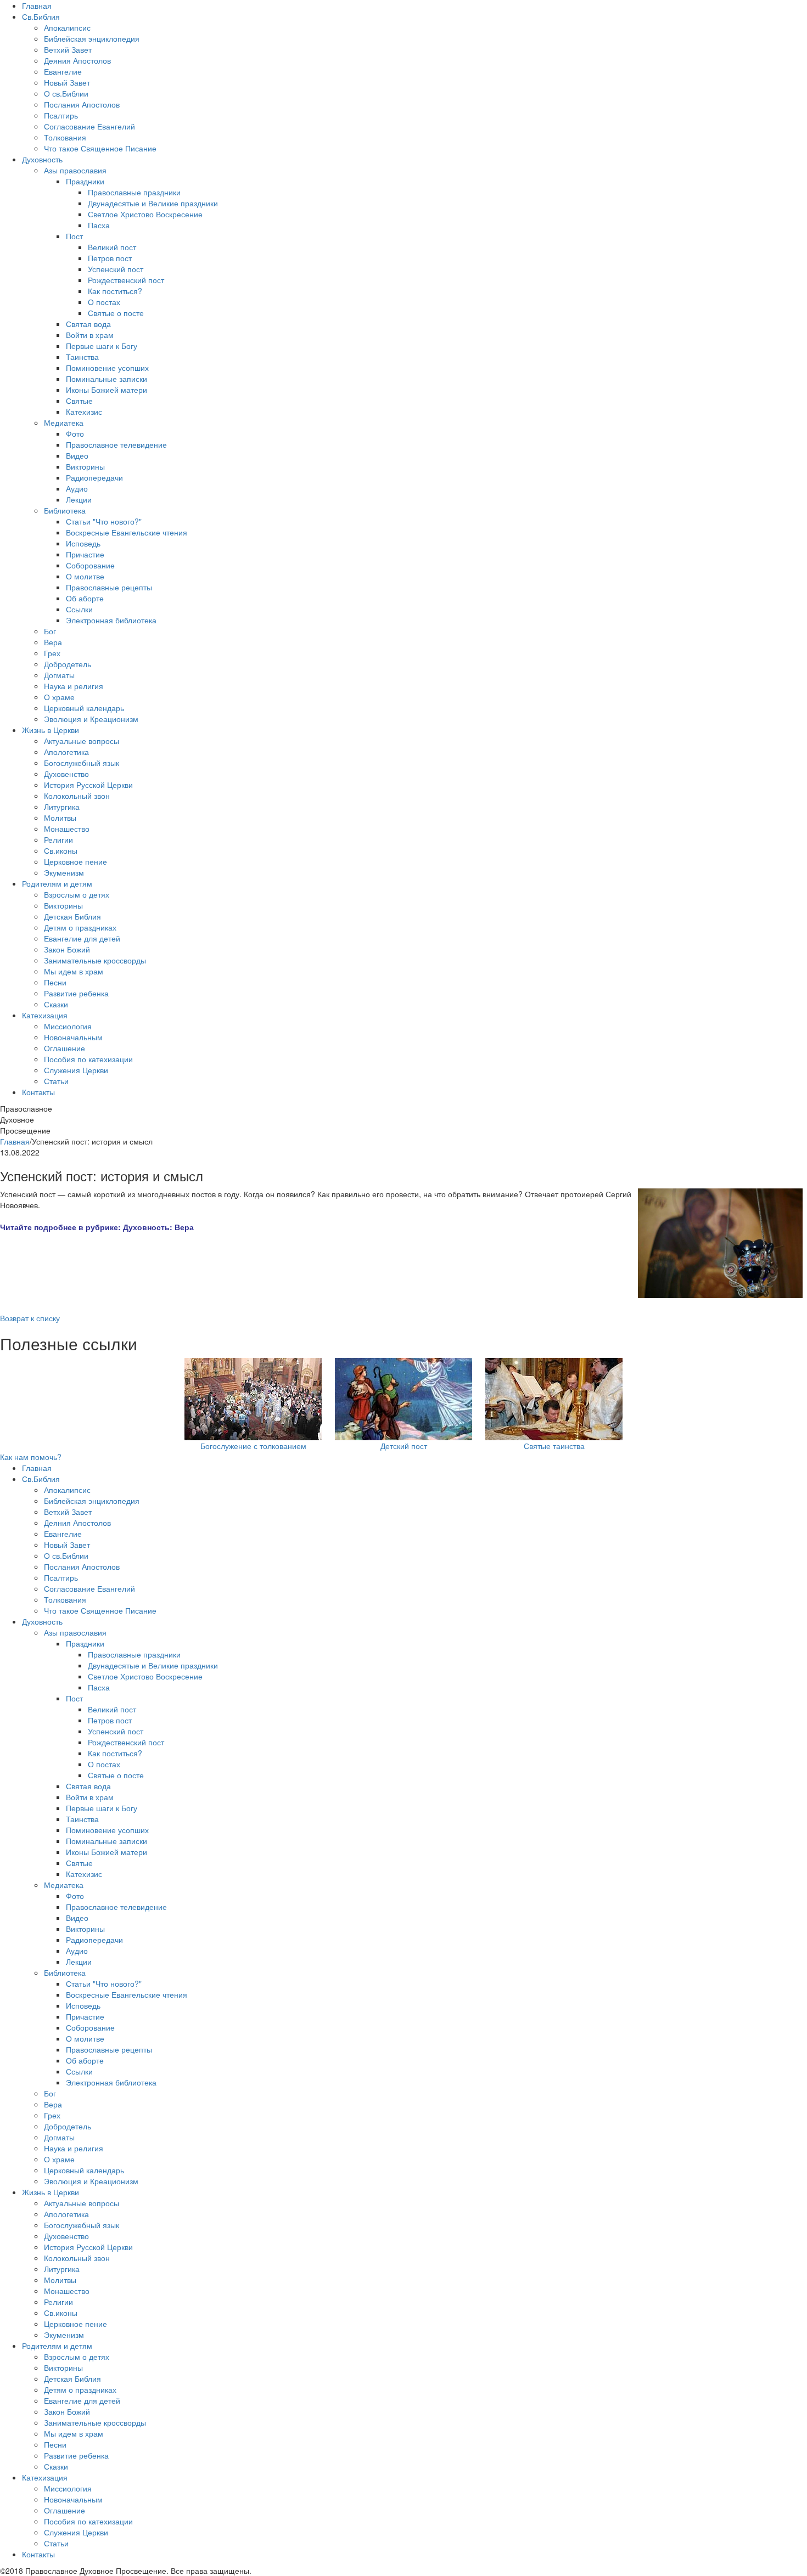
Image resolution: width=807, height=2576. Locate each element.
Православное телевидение (116, 444)
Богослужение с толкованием (253, 1446)
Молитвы (60, 818)
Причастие (85, 554)
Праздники (85, 181)
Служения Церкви (76, 1070)
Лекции (79, 499)
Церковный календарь (84, 708)
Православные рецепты (109, 587)
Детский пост (404, 1446)
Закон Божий (67, 949)
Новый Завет (67, 82)
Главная (37, 5)
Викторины (85, 466)
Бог (50, 631)
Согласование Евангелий (89, 126)
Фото (75, 433)
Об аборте (85, 598)
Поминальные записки (107, 379)
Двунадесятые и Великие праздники (153, 203)
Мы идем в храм (74, 971)
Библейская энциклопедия (92, 38)
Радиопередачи (94, 477)
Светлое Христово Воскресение (145, 214)
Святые (79, 401)
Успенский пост (116, 269)
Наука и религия (74, 686)
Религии (58, 839)
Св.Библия (41, 16)
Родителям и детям (57, 883)
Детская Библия (72, 916)
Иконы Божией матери (107, 390)
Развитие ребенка (76, 993)
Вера (53, 642)
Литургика (62, 807)
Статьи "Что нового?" (104, 521)
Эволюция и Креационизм (91, 719)
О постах (104, 302)
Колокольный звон (77, 796)
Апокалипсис (67, 27)
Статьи (56, 1081)
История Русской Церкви (88, 785)
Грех (52, 653)
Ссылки (79, 609)
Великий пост (112, 247)
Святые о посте (116, 313)
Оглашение (65, 1048)
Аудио (77, 488)
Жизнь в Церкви (51, 730)
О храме (59, 697)
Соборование (90, 565)
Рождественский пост (126, 280)
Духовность (42, 159)
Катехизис (84, 412)
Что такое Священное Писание (100, 148)
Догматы (59, 675)
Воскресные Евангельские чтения (127, 532)
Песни (55, 982)
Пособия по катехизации (88, 1059)
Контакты (38, 1092)
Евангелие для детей (82, 938)
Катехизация (45, 1015)
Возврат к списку (30, 1318)
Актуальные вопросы (82, 741)
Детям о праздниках (80, 927)
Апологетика (66, 752)
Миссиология (68, 1026)
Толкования (65, 137)
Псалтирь (61, 115)
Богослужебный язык (82, 763)
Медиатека (64, 422)
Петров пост (110, 258)
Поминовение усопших (107, 368)
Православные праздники (134, 192)
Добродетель (68, 664)
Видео (77, 455)
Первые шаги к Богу (102, 346)
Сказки (56, 1004)
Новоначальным (73, 1037)
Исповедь (83, 543)
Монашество (67, 828)
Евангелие (63, 71)
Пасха (99, 225)
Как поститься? (115, 291)
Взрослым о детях (77, 894)
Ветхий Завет (68, 49)
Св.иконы (61, 850)
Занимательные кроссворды (95, 960)
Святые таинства (554, 1446)
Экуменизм (64, 872)
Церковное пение (75, 861)
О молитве (85, 576)
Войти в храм (90, 335)
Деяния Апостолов (77, 60)
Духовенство (66, 774)
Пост (74, 236)
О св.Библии (66, 93)
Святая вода (88, 324)
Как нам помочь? (31, 1457)
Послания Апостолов (82, 104)
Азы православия (75, 170)
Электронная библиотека (111, 620)
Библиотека (65, 510)
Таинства (82, 357)
